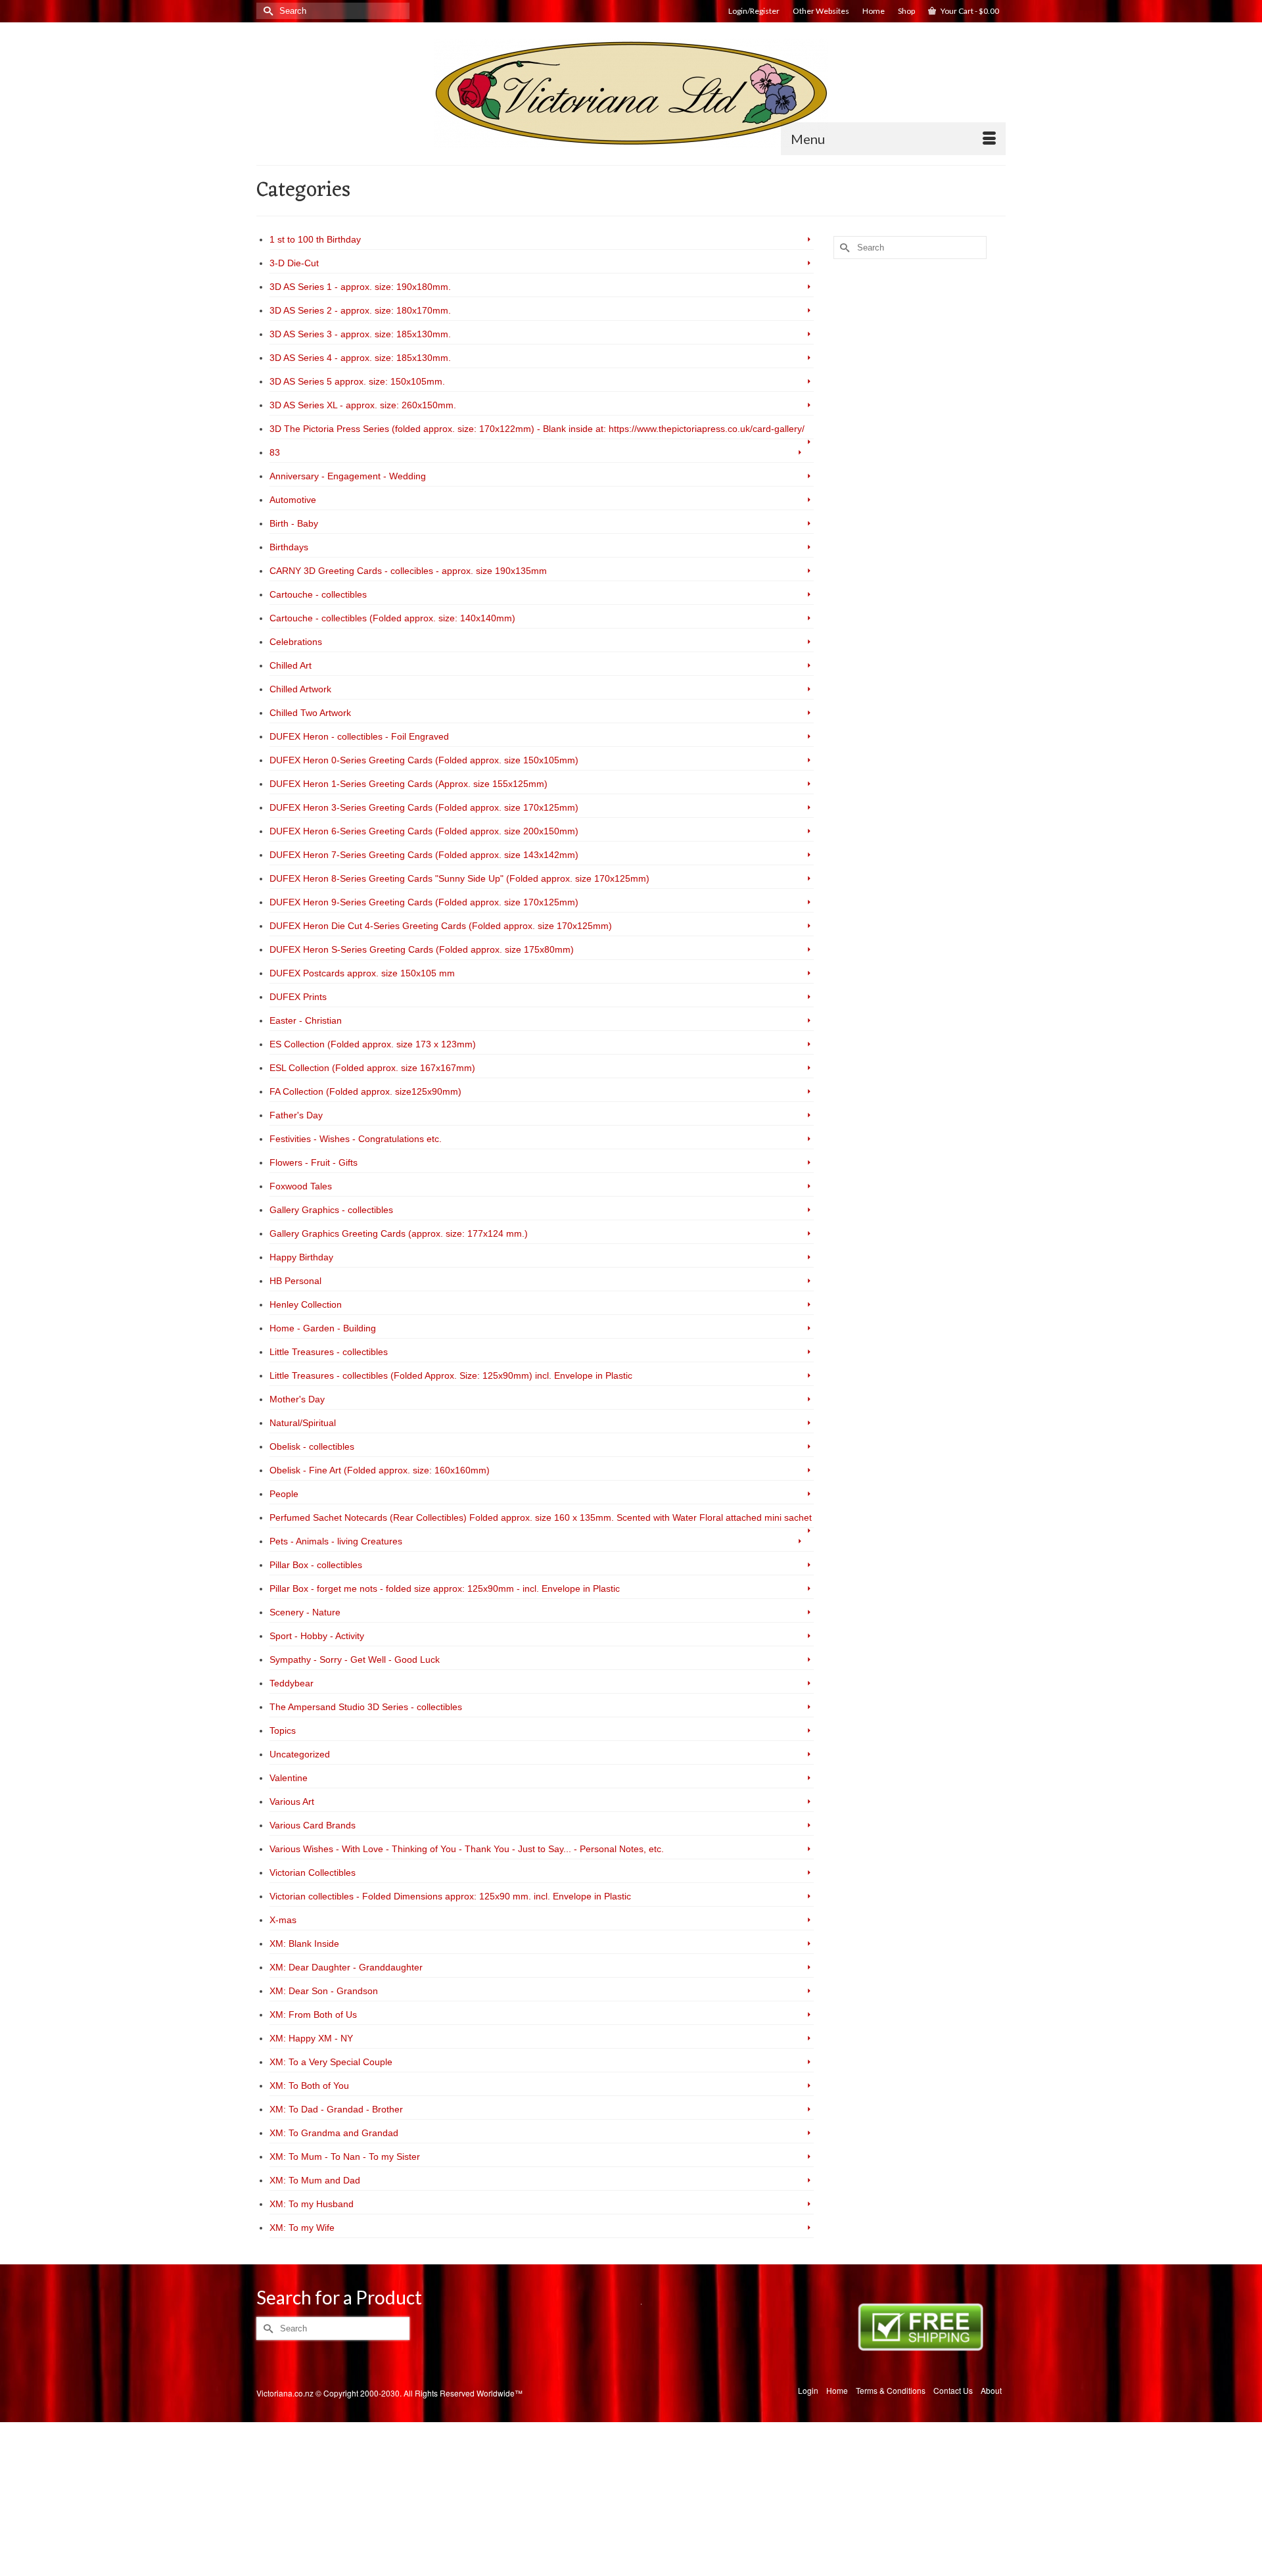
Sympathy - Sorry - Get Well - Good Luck (355, 1659)
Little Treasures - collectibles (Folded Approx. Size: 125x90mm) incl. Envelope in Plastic (451, 1375)
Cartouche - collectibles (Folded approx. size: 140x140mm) (392, 618)
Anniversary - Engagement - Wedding (348, 476)
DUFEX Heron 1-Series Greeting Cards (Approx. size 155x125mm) (409, 784)
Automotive (293, 500)
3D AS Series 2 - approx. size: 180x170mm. (360, 310)
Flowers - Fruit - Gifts (314, 1162)
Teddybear (292, 1683)
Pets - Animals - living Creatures (336, 1541)
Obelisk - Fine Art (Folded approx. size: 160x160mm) (380, 1470)
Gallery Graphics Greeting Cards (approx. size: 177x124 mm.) (399, 1233)
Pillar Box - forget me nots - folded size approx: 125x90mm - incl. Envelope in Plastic (445, 1588)
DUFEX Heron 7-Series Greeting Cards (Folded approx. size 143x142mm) (424, 855)
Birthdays (289, 547)
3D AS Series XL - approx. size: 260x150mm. (363, 405)
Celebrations (296, 642)
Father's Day (296, 1115)
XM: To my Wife (302, 2228)
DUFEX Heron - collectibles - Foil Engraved (359, 736)
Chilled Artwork (300, 689)
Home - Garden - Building (323, 1328)
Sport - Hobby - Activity (317, 1636)
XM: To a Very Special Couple (331, 2062)
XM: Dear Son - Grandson (324, 1991)
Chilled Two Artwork (310, 713)
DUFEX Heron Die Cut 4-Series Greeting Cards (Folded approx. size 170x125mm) (441, 926)
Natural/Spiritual (303, 1423)
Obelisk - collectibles (312, 1446)
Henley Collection (306, 1304)
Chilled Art (291, 665)
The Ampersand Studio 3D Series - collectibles (366, 1707)
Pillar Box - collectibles (316, 1565)
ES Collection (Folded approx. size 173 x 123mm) (373, 1044)
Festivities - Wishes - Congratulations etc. (356, 1139)
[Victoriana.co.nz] (631, 93)
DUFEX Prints (298, 997)
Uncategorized (300, 1754)
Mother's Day (297, 1399)
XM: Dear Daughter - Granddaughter (346, 1967)
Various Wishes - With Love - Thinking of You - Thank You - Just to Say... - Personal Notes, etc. (467, 1849)
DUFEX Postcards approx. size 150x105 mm (362, 973)
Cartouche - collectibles (318, 594)
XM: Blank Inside (304, 1944)
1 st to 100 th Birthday (315, 239)
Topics (283, 1730)
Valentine (289, 1778)
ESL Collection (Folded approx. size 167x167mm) (372, 1068)
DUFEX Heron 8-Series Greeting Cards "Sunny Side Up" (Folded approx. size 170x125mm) (459, 878)
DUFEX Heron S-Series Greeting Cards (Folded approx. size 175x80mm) (422, 949)
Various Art (292, 1801)
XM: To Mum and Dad (315, 2180)
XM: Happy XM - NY (311, 2038)
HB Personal (295, 1281)
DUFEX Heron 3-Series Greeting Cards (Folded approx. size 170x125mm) (424, 807)
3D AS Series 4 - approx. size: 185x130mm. (360, 358)
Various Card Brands (313, 1825)
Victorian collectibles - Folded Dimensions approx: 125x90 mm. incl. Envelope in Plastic (450, 1896)
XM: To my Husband (312, 2204)
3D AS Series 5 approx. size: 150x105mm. (357, 381)
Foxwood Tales (301, 1186)
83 (275, 452)
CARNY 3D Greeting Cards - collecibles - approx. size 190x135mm (408, 571)
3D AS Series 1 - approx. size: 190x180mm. (360, 287)
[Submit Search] (266, 11)
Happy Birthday (301, 1257)
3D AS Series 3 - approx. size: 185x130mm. (360, 334)
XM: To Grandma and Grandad (334, 2133)
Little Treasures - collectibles (329, 1352)
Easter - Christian (306, 1020)
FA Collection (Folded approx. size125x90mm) (365, 1091)
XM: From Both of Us (313, 2015)
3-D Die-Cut (294, 263)
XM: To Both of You (309, 2086)
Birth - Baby (294, 523)
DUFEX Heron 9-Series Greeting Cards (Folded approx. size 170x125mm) (424, 902)
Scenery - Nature (305, 1612)
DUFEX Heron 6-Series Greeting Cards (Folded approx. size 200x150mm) (424, 831)
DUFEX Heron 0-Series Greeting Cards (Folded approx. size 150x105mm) (424, 760)
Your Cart (969, 11)
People (284, 1494)
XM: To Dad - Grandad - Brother (336, 2109)
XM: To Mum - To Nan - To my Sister (345, 2157)
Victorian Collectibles (313, 1872)
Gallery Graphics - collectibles (331, 1210)
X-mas (283, 1920)
